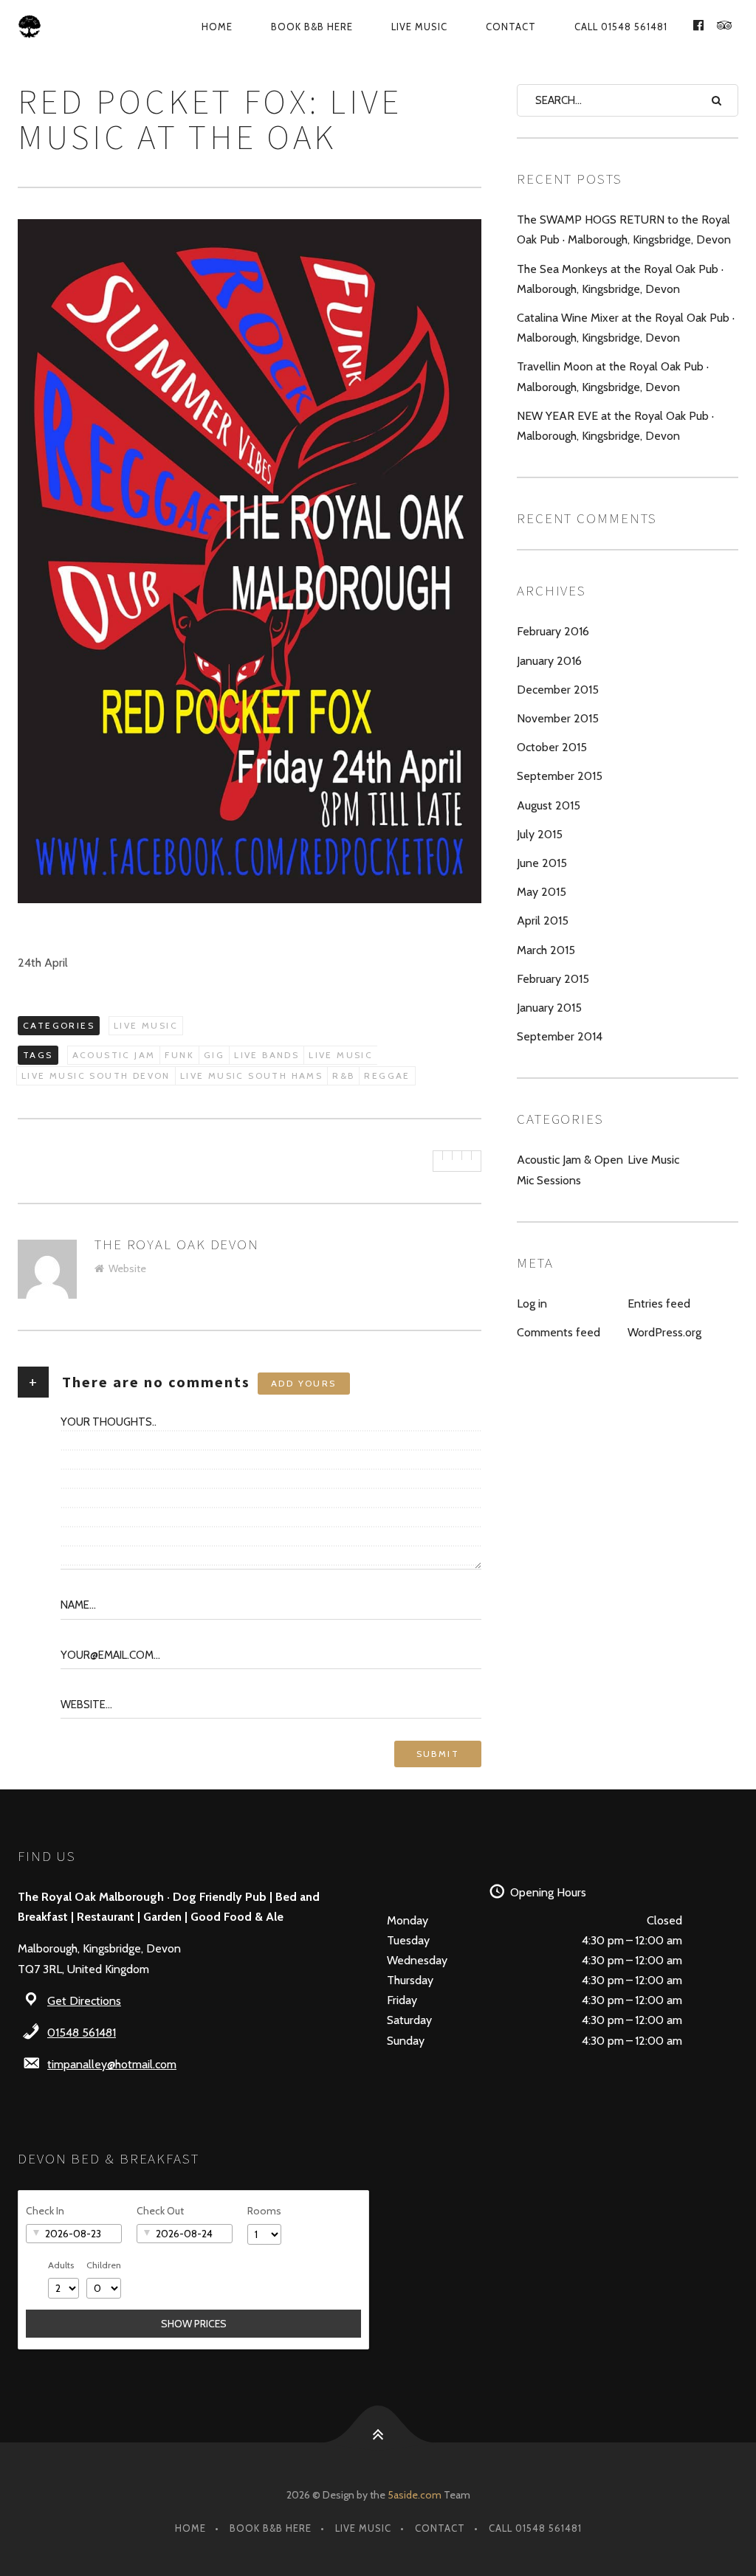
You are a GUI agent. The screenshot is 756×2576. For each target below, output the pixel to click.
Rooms (264, 2211)
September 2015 (560, 776)
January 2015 (549, 1008)
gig (214, 1055)
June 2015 (542, 863)
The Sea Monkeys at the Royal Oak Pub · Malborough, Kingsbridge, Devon (620, 279)
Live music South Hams (251, 1075)
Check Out (160, 2211)
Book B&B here (312, 27)
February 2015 (553, 979)
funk (179, 1055)
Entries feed (659, 1303)
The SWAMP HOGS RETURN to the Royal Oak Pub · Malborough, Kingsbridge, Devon (624, 229)
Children (104, 2265)
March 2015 (546, 950)
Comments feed (559, 1332)
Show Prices (194, 2324)
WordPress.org (664, 1332)
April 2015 (543, 921)
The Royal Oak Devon (177, 1244)
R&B (343, 1075)
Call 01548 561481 (621, 27)
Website (127, 1268)
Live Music (419, 27)
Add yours (304, 1383)
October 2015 (552, 747)
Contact (511, 27)
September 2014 (560, 1036)
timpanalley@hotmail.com (112, 2064)
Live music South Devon (96, 1075)
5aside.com (415, 2495)
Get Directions (84, 2001)
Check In (45, 2211)
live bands (267, 1055)
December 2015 (558, 690)
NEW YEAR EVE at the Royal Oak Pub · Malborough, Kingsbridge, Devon (615, 426)
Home (217, 27)
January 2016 (549, 661)
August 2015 (549, 805)
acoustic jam (114, 1055)
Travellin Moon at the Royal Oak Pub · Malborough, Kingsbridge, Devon (613, 376)
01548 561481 (82, 2033)
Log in (532, 1303)
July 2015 (540, 834)
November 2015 (558, 718)
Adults (61, 2265)
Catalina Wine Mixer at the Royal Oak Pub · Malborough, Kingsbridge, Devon (626, 328)
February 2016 (553, 631)
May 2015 (542, 892)
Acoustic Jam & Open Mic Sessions (570, 1170)
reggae (387, 1075)
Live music (341, 1055)
